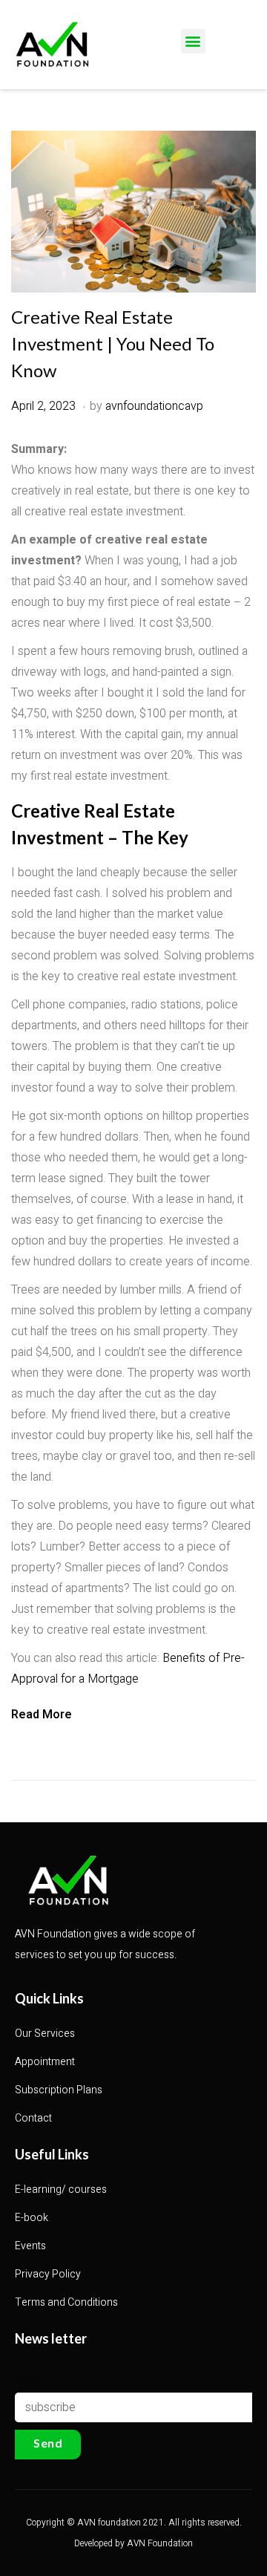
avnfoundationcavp (154, 406)
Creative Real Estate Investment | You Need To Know (113, 343)
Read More (42, 1715)
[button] (193, 41)
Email (29, 2377)
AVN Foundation (160, 2543)
